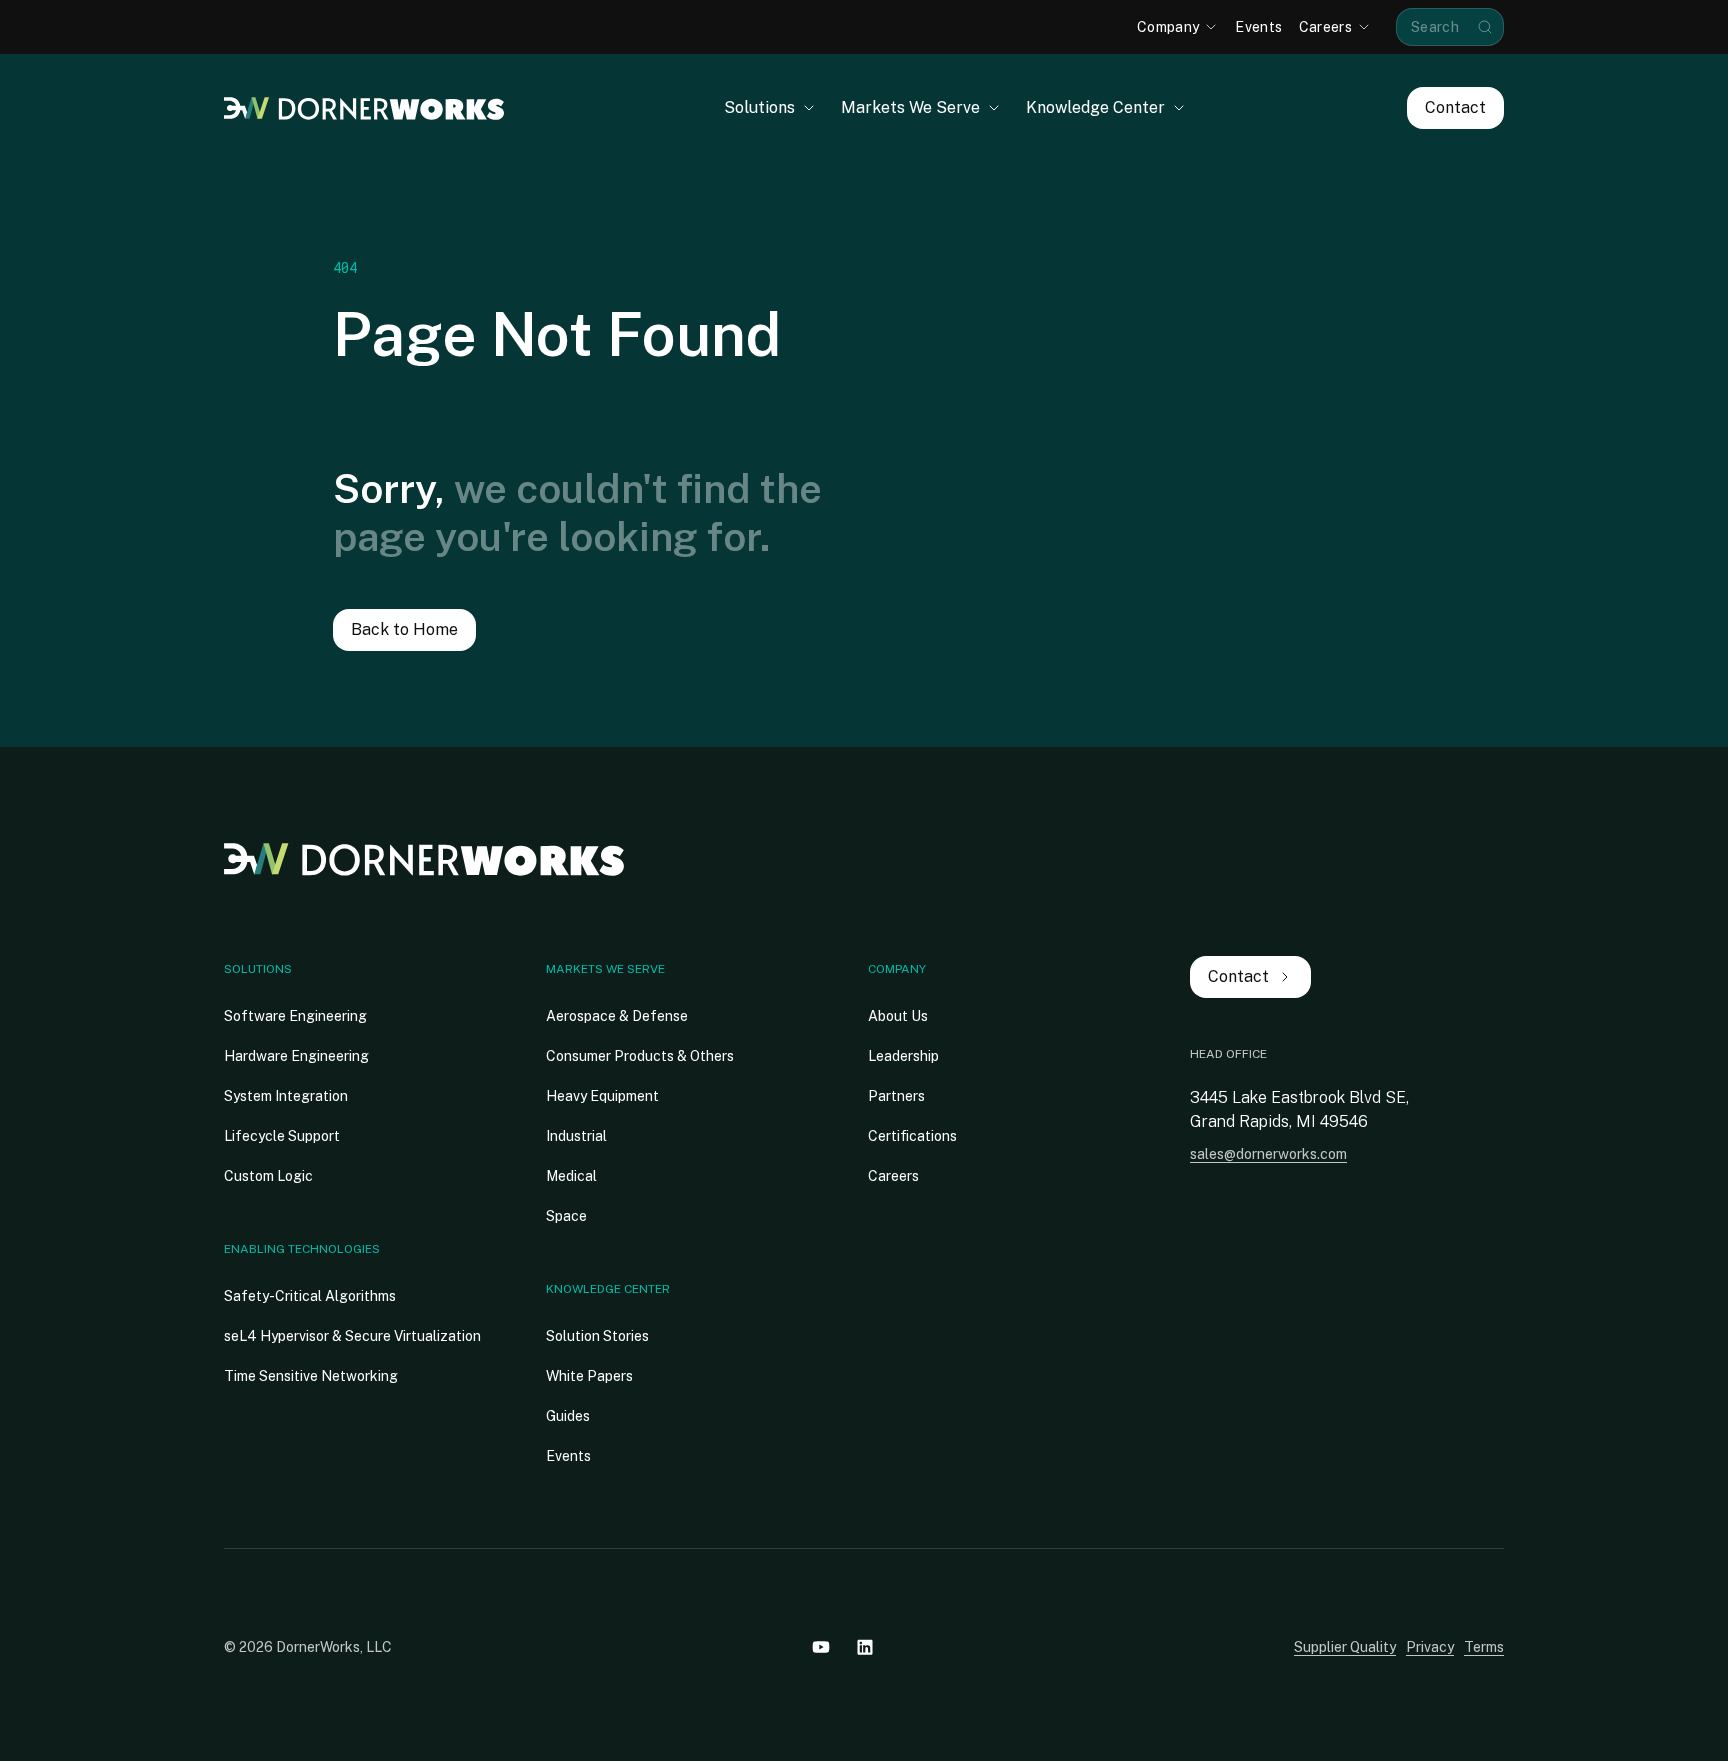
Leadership (903, 1056)
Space (566, 1216)
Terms (1484, 1647)
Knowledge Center (608, 1289)
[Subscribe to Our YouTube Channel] (821, 1647)
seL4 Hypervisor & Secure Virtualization (352, 1336)
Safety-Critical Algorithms (310, 1296)
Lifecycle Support (282, 1136)
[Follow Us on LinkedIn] (865, 1647)
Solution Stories (597, 1336)
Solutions (258, 969)
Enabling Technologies (302, 1249)
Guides (568, 1416)
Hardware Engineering (296, 1056)
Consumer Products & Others (640, 1056)
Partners (896, 1096)
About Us (898, 1016)
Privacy (1430, 1647)
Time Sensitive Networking (311, 1376)
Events (568, 1456)
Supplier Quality (1345, 1647)
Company (897, 969)
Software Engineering (295, 1016)
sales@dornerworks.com (1268, 1154)
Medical (571, 1176)
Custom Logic (268, 1176)
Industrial (576, 1136)
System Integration (286, 1096)
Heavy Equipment (602, 1096)
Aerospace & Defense (617, 1016)
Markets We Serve (605, 969)
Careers (893, 1176)
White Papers (589, 1376)
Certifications (912, 1136)
